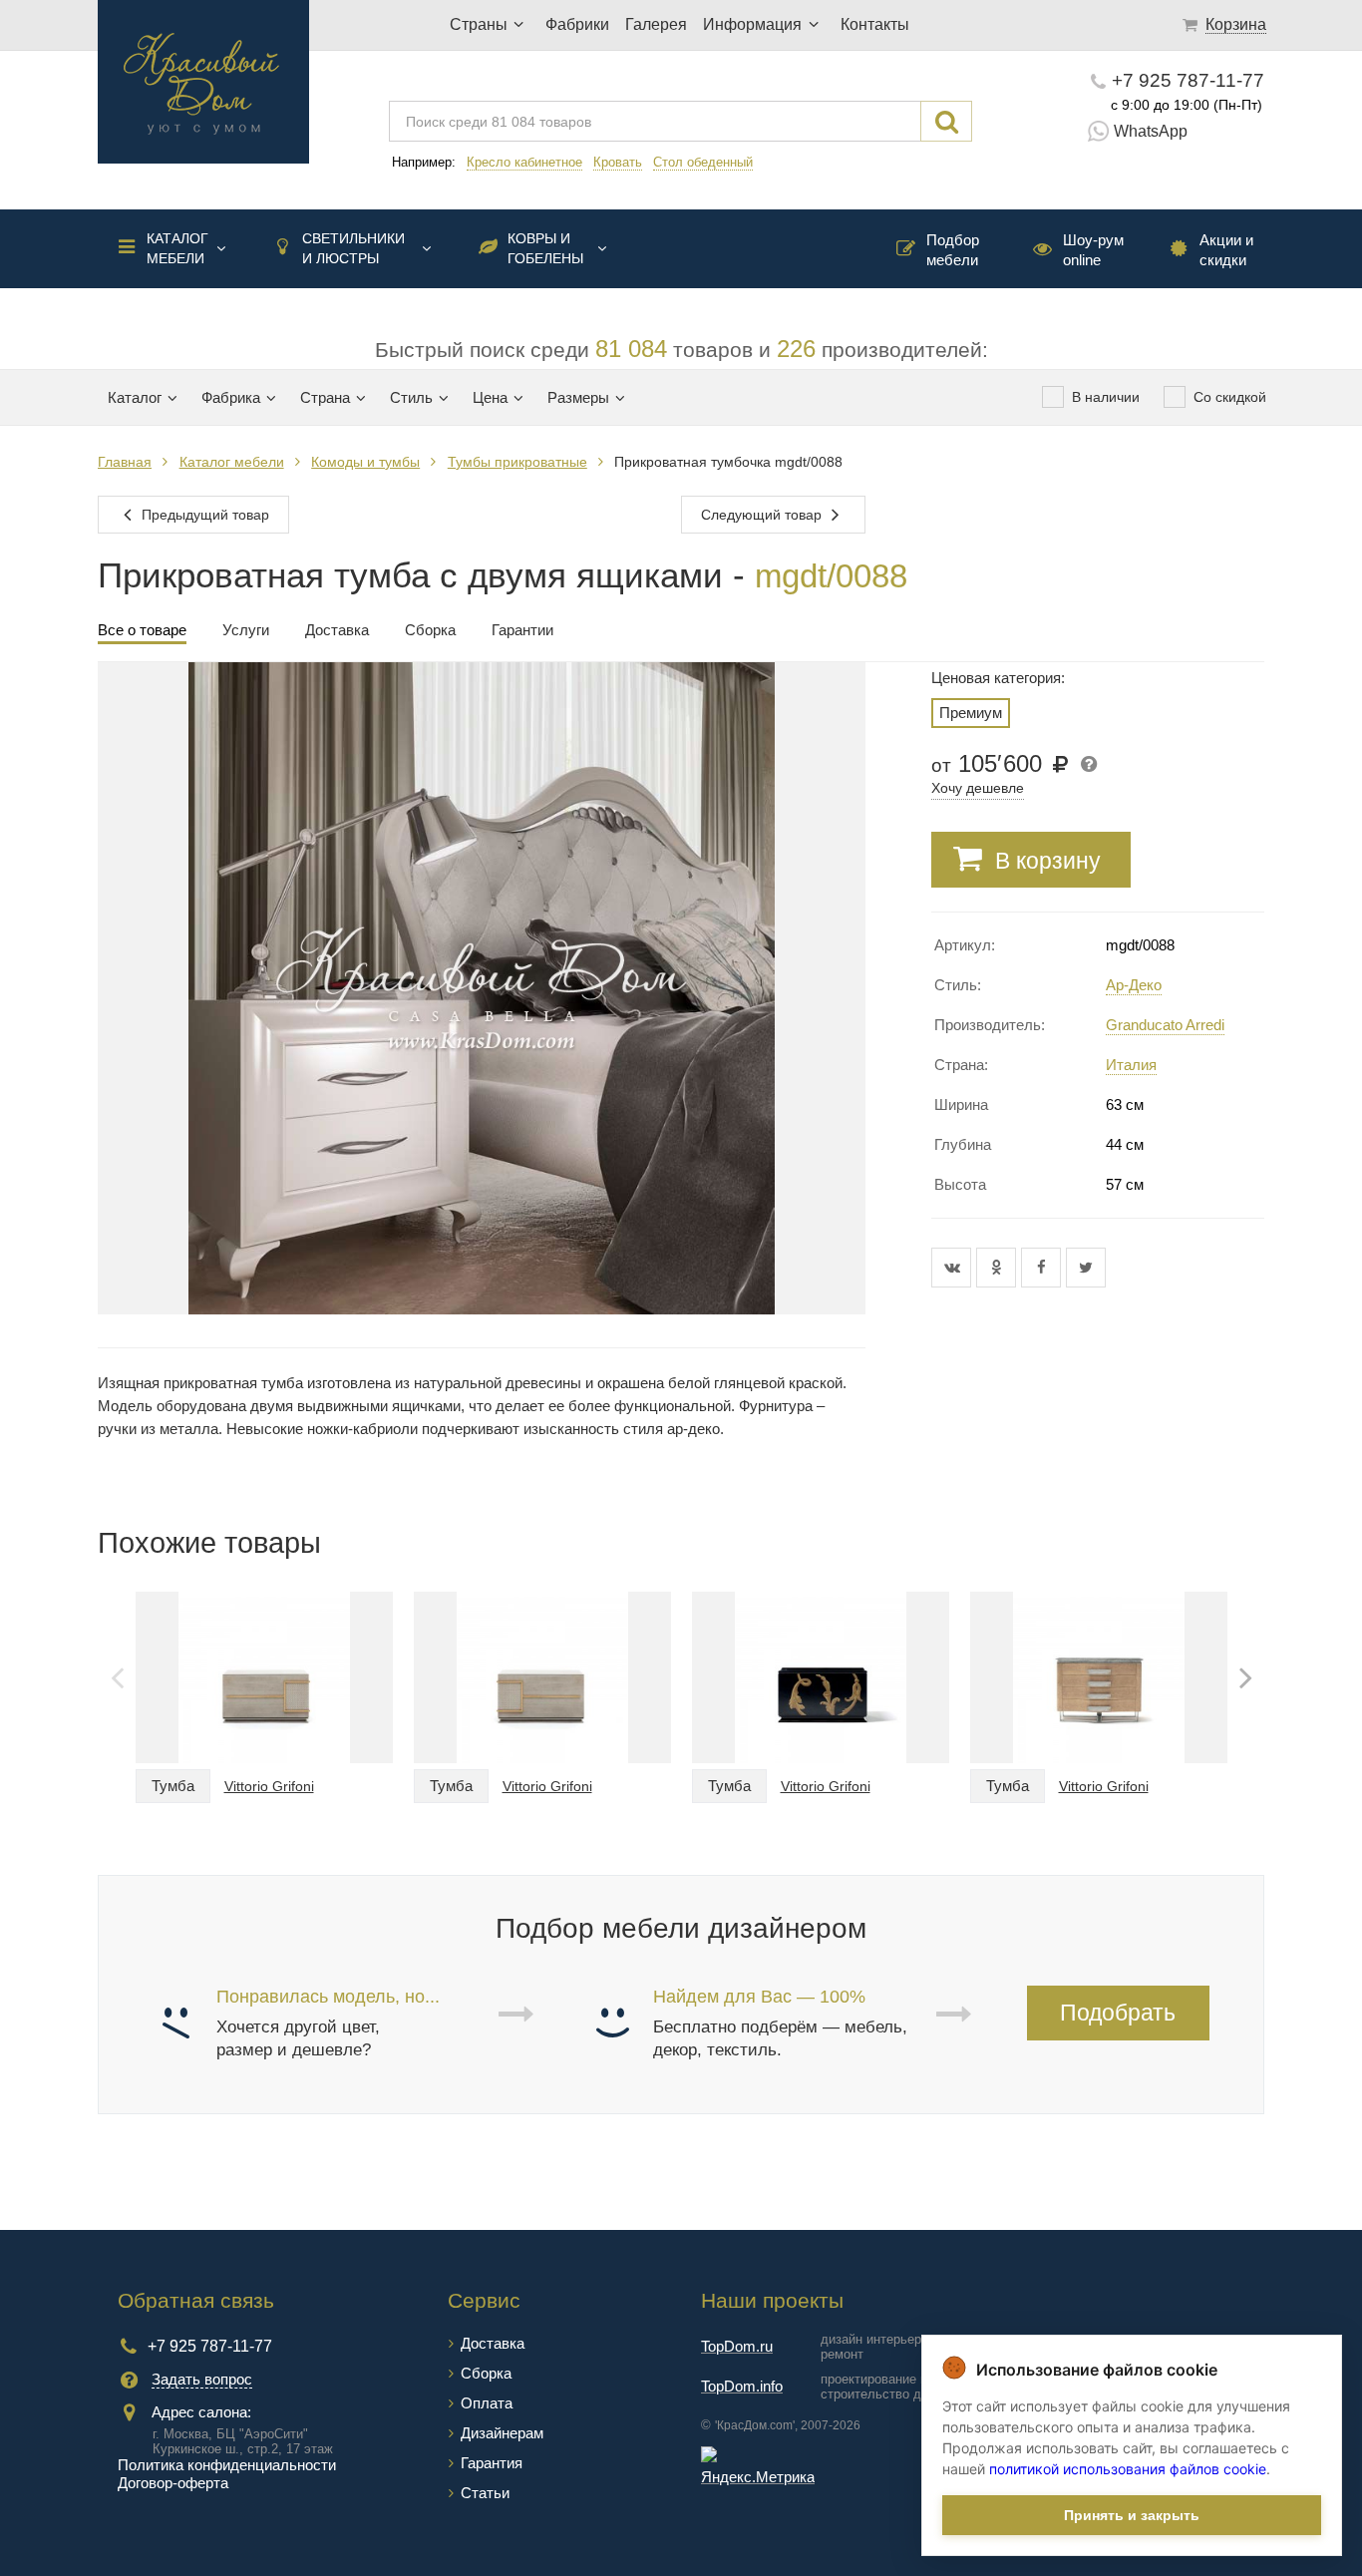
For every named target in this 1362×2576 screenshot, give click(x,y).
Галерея (656, 24)
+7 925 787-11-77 (1188, 80)
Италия (1131, 1065)
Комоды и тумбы (365, 462)
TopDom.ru (737, 2346)
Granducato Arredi (1165, 1025)
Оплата (487, 2403)
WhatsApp (1151, 131)
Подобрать (1118, 2013)
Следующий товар (763, 515)
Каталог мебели (177, 248)
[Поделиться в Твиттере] (1086, 1268)
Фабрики (577, 24)
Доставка (493, 2343)
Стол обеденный (703, 162)
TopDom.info (742, 2386)
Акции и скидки (1226, 250)
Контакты (875, 24)
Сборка (486, 2373)
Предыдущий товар (203, 515)
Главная (125, 462)
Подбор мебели (953, 250)
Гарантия (492, 2463)
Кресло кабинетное (524, 162)
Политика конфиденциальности (227, 2465)
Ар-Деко (1134, 985)
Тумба (173, 1786)
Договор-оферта (173, 2483)
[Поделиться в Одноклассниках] (999, 1268)
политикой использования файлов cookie (1128, 2469)
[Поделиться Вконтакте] (954, 1268)
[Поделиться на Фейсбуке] (1043, 1268)
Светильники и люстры (353, 248)
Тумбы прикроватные (517, 462)
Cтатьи (485, 2493)
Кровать (618, 162)
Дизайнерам (502, 2433)
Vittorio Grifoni (269, 1786)
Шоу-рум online (1093, 250)
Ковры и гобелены (545, 248)
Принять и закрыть (1132, 2515)
